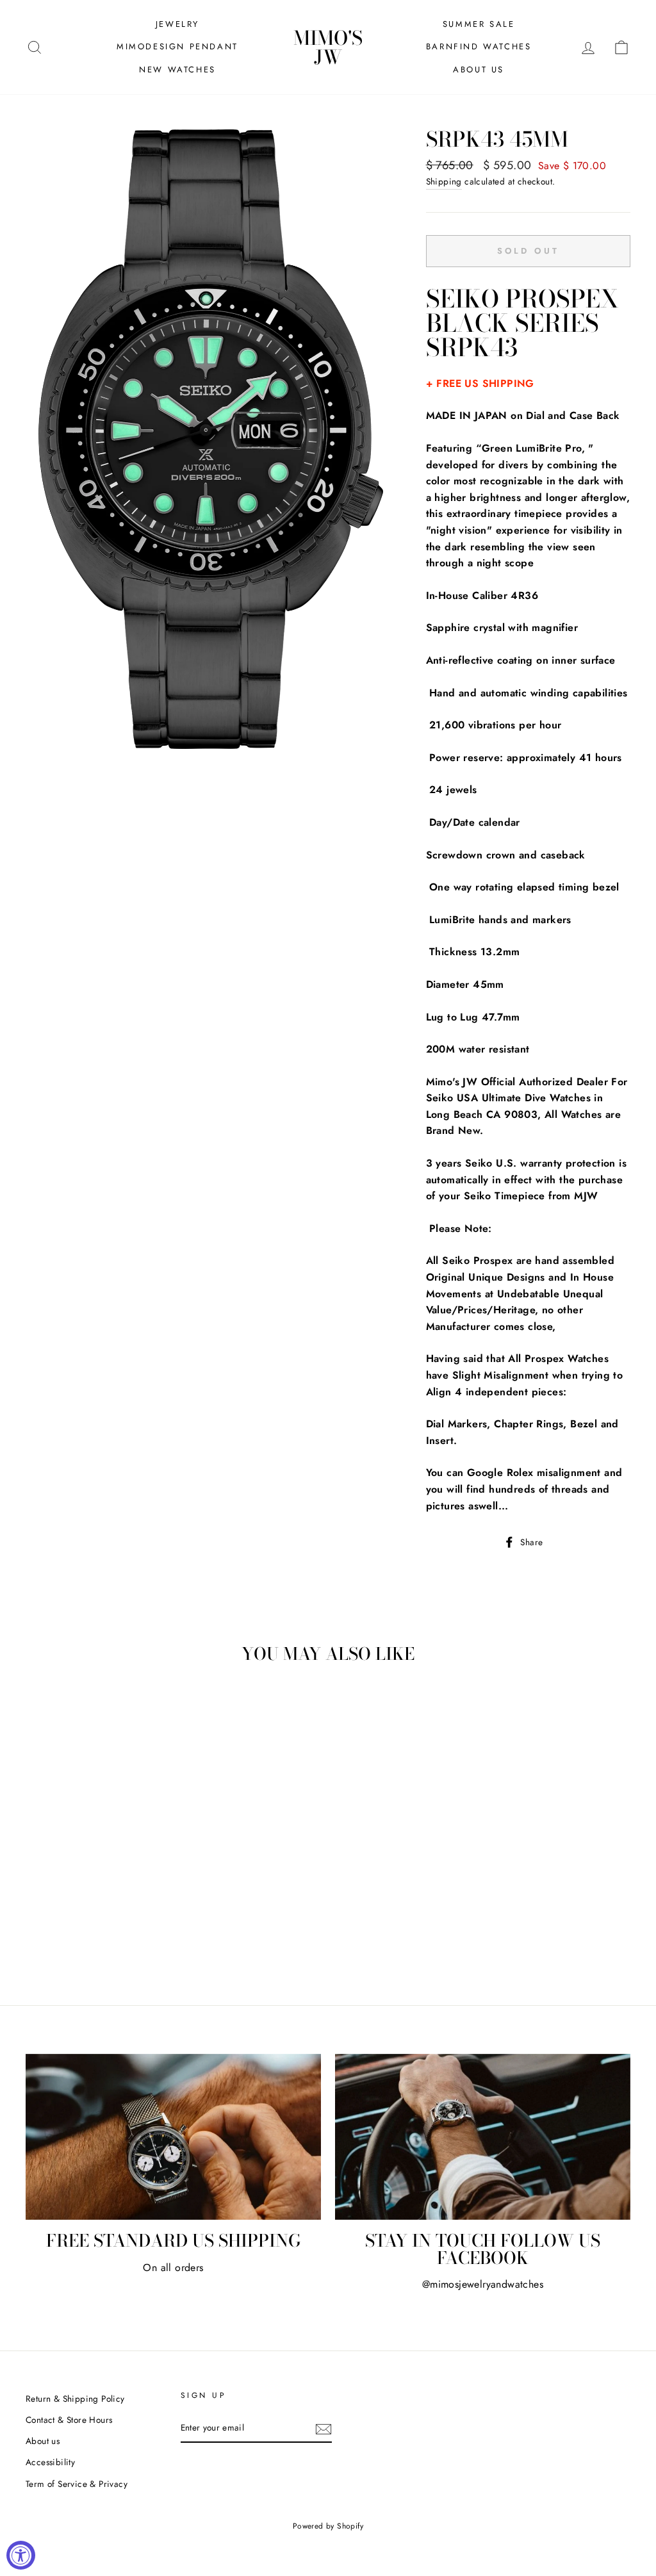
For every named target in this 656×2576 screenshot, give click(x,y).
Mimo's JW (328, 47)
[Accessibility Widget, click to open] (21, 2555)
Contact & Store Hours (69, 2420)
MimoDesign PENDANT (177, 46)
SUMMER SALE (479, 24)
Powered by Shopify (328, 2526)
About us (43, 2441)
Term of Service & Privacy (77, 2484)
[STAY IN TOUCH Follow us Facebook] (483, 2137)
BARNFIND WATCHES (479, 46)
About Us (479, 70)
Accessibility (50, 2462)
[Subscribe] (324, 2429)
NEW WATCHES (177, 70)
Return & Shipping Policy (75, 2399)
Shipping (444, 181)
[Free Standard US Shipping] (173, 2137)
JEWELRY (177, 24)
